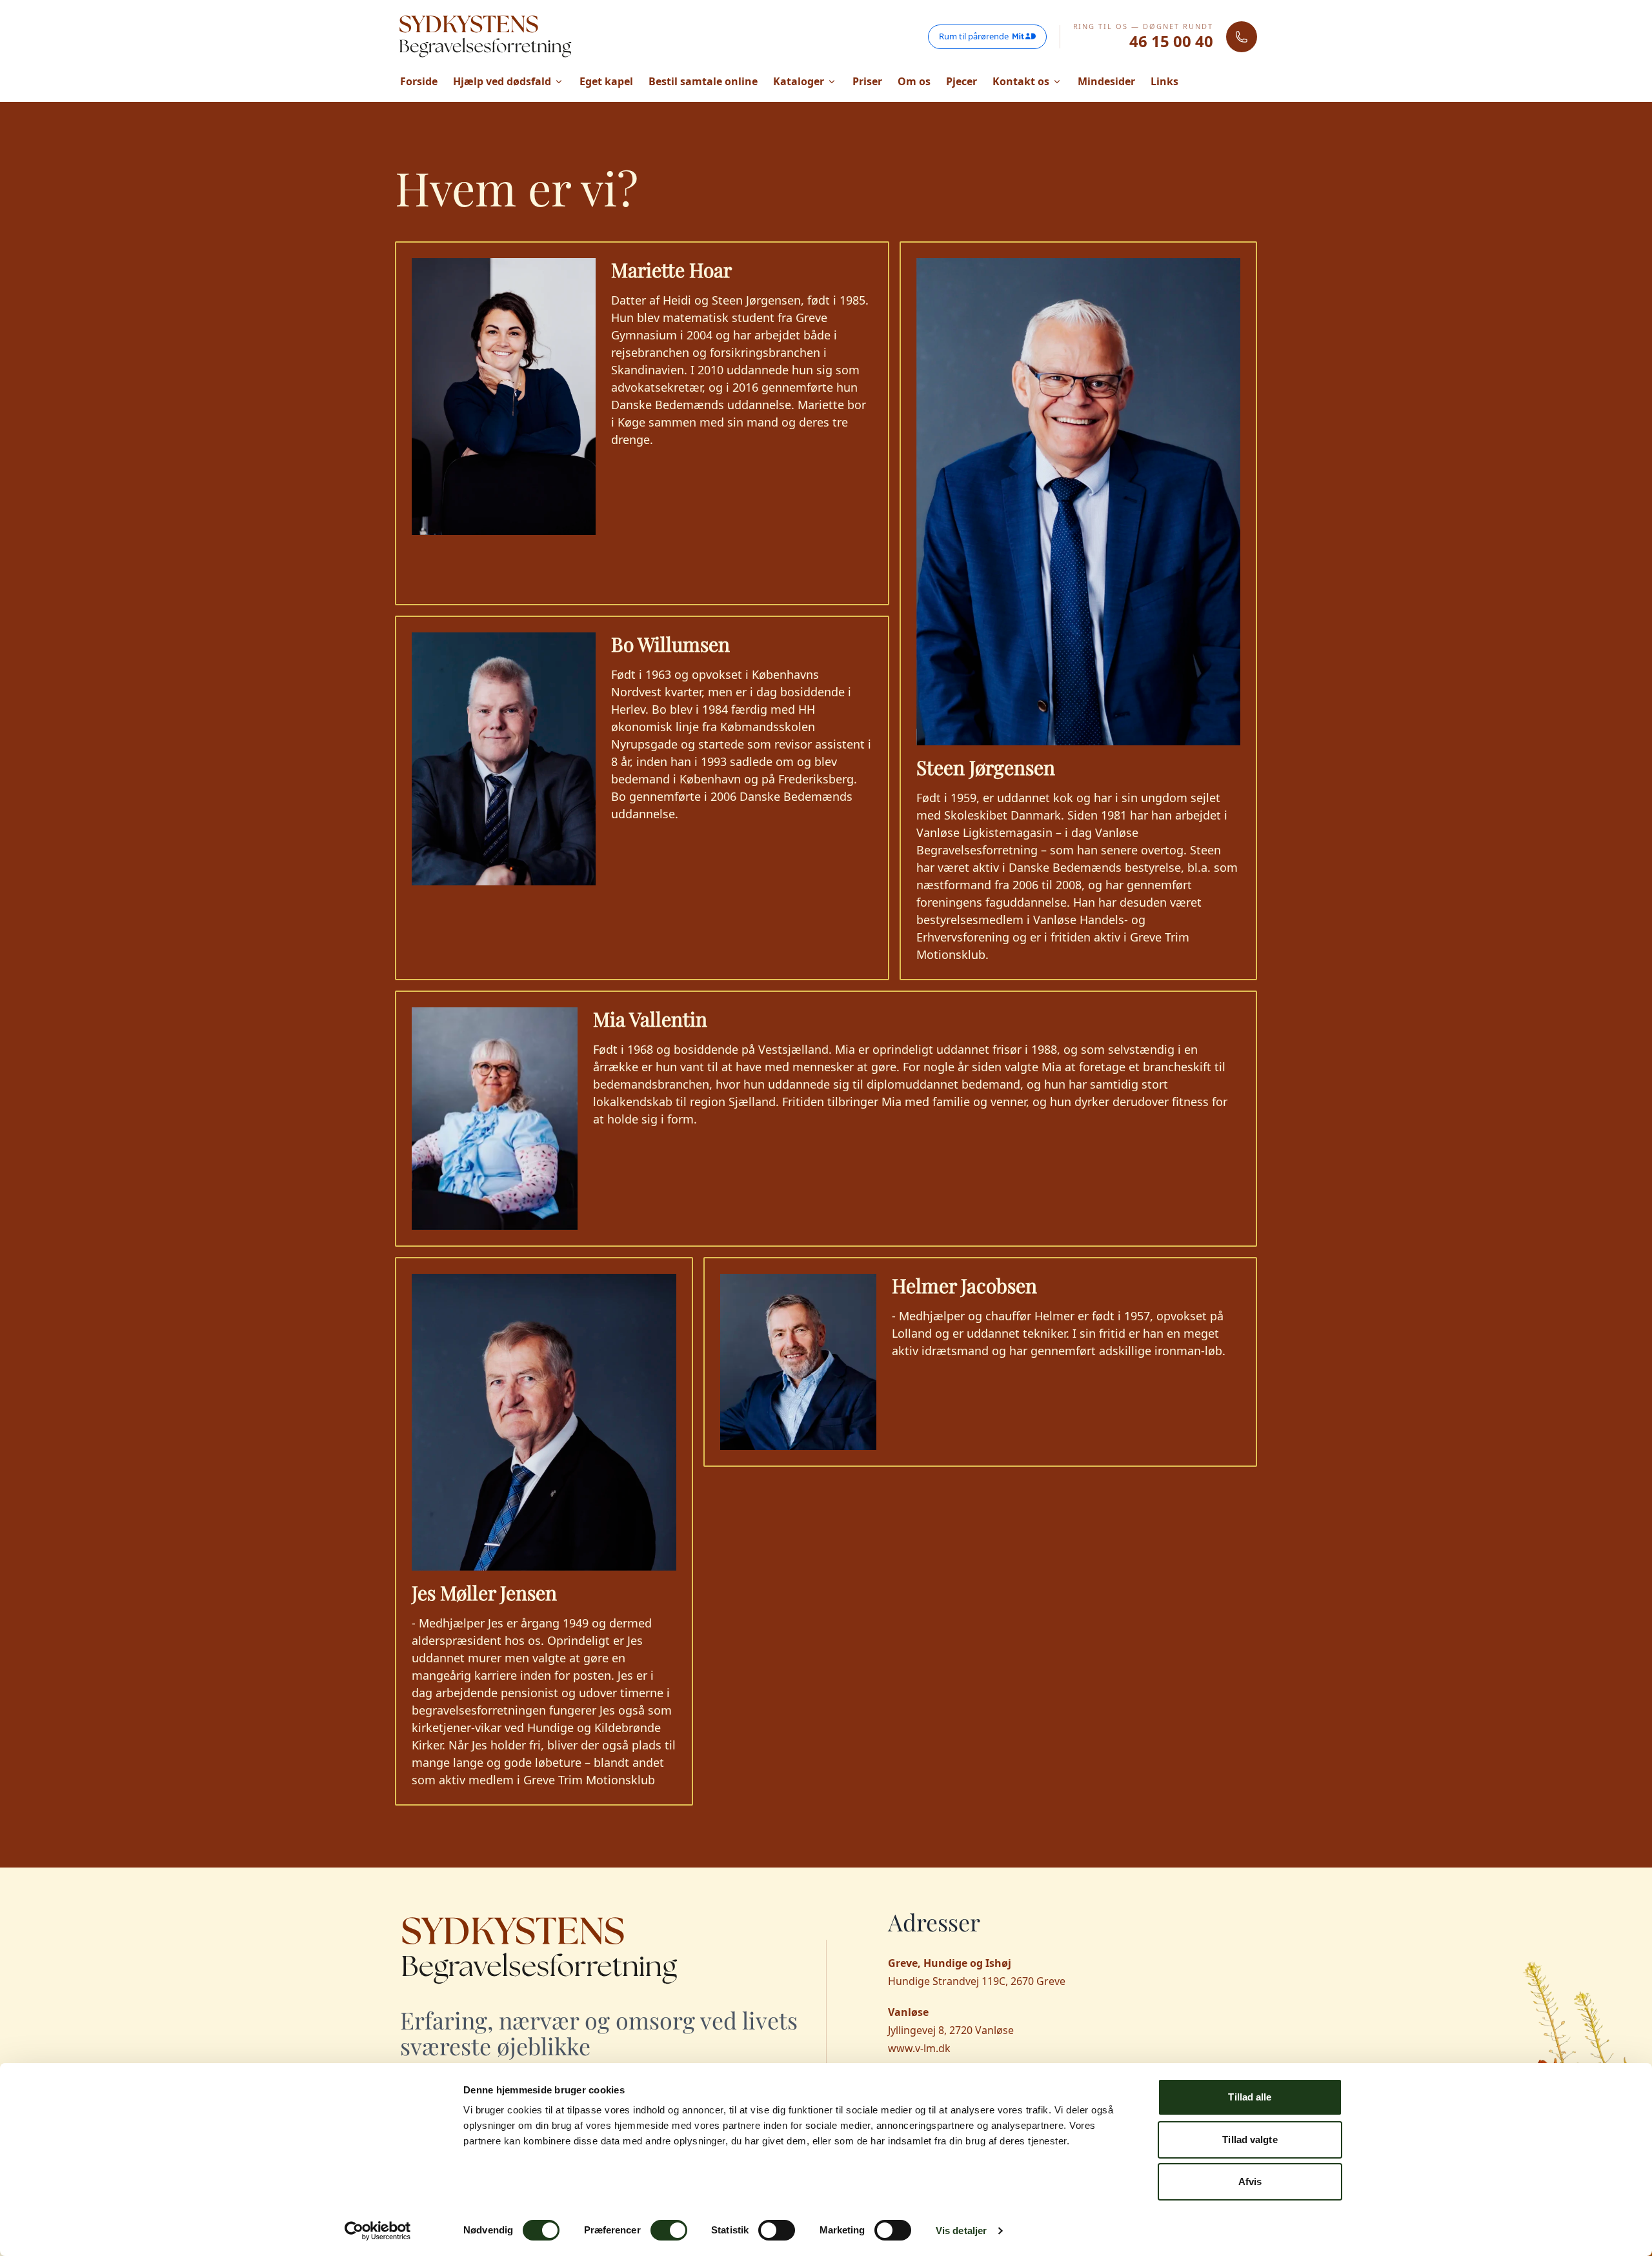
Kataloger (799, 81)
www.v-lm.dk (919, 2048)
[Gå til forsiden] (485, 37)
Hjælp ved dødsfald (502, 81)
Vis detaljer (961, 2231)
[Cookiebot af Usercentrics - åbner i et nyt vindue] (378, 2231)
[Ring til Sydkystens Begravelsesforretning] (1242, 37)
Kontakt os (1021, 81)
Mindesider (1106, 81)
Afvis (1250, 2181)
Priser (867, 81)
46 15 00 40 (1171, 41)
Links (1164, 81)
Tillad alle (1250, 2097)
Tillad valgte (1250, 2140)
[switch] (669, 2230)
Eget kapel (606, 81)
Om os (914, 81)
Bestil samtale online (703, 81)
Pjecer (962, 81)
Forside (419, 81)
